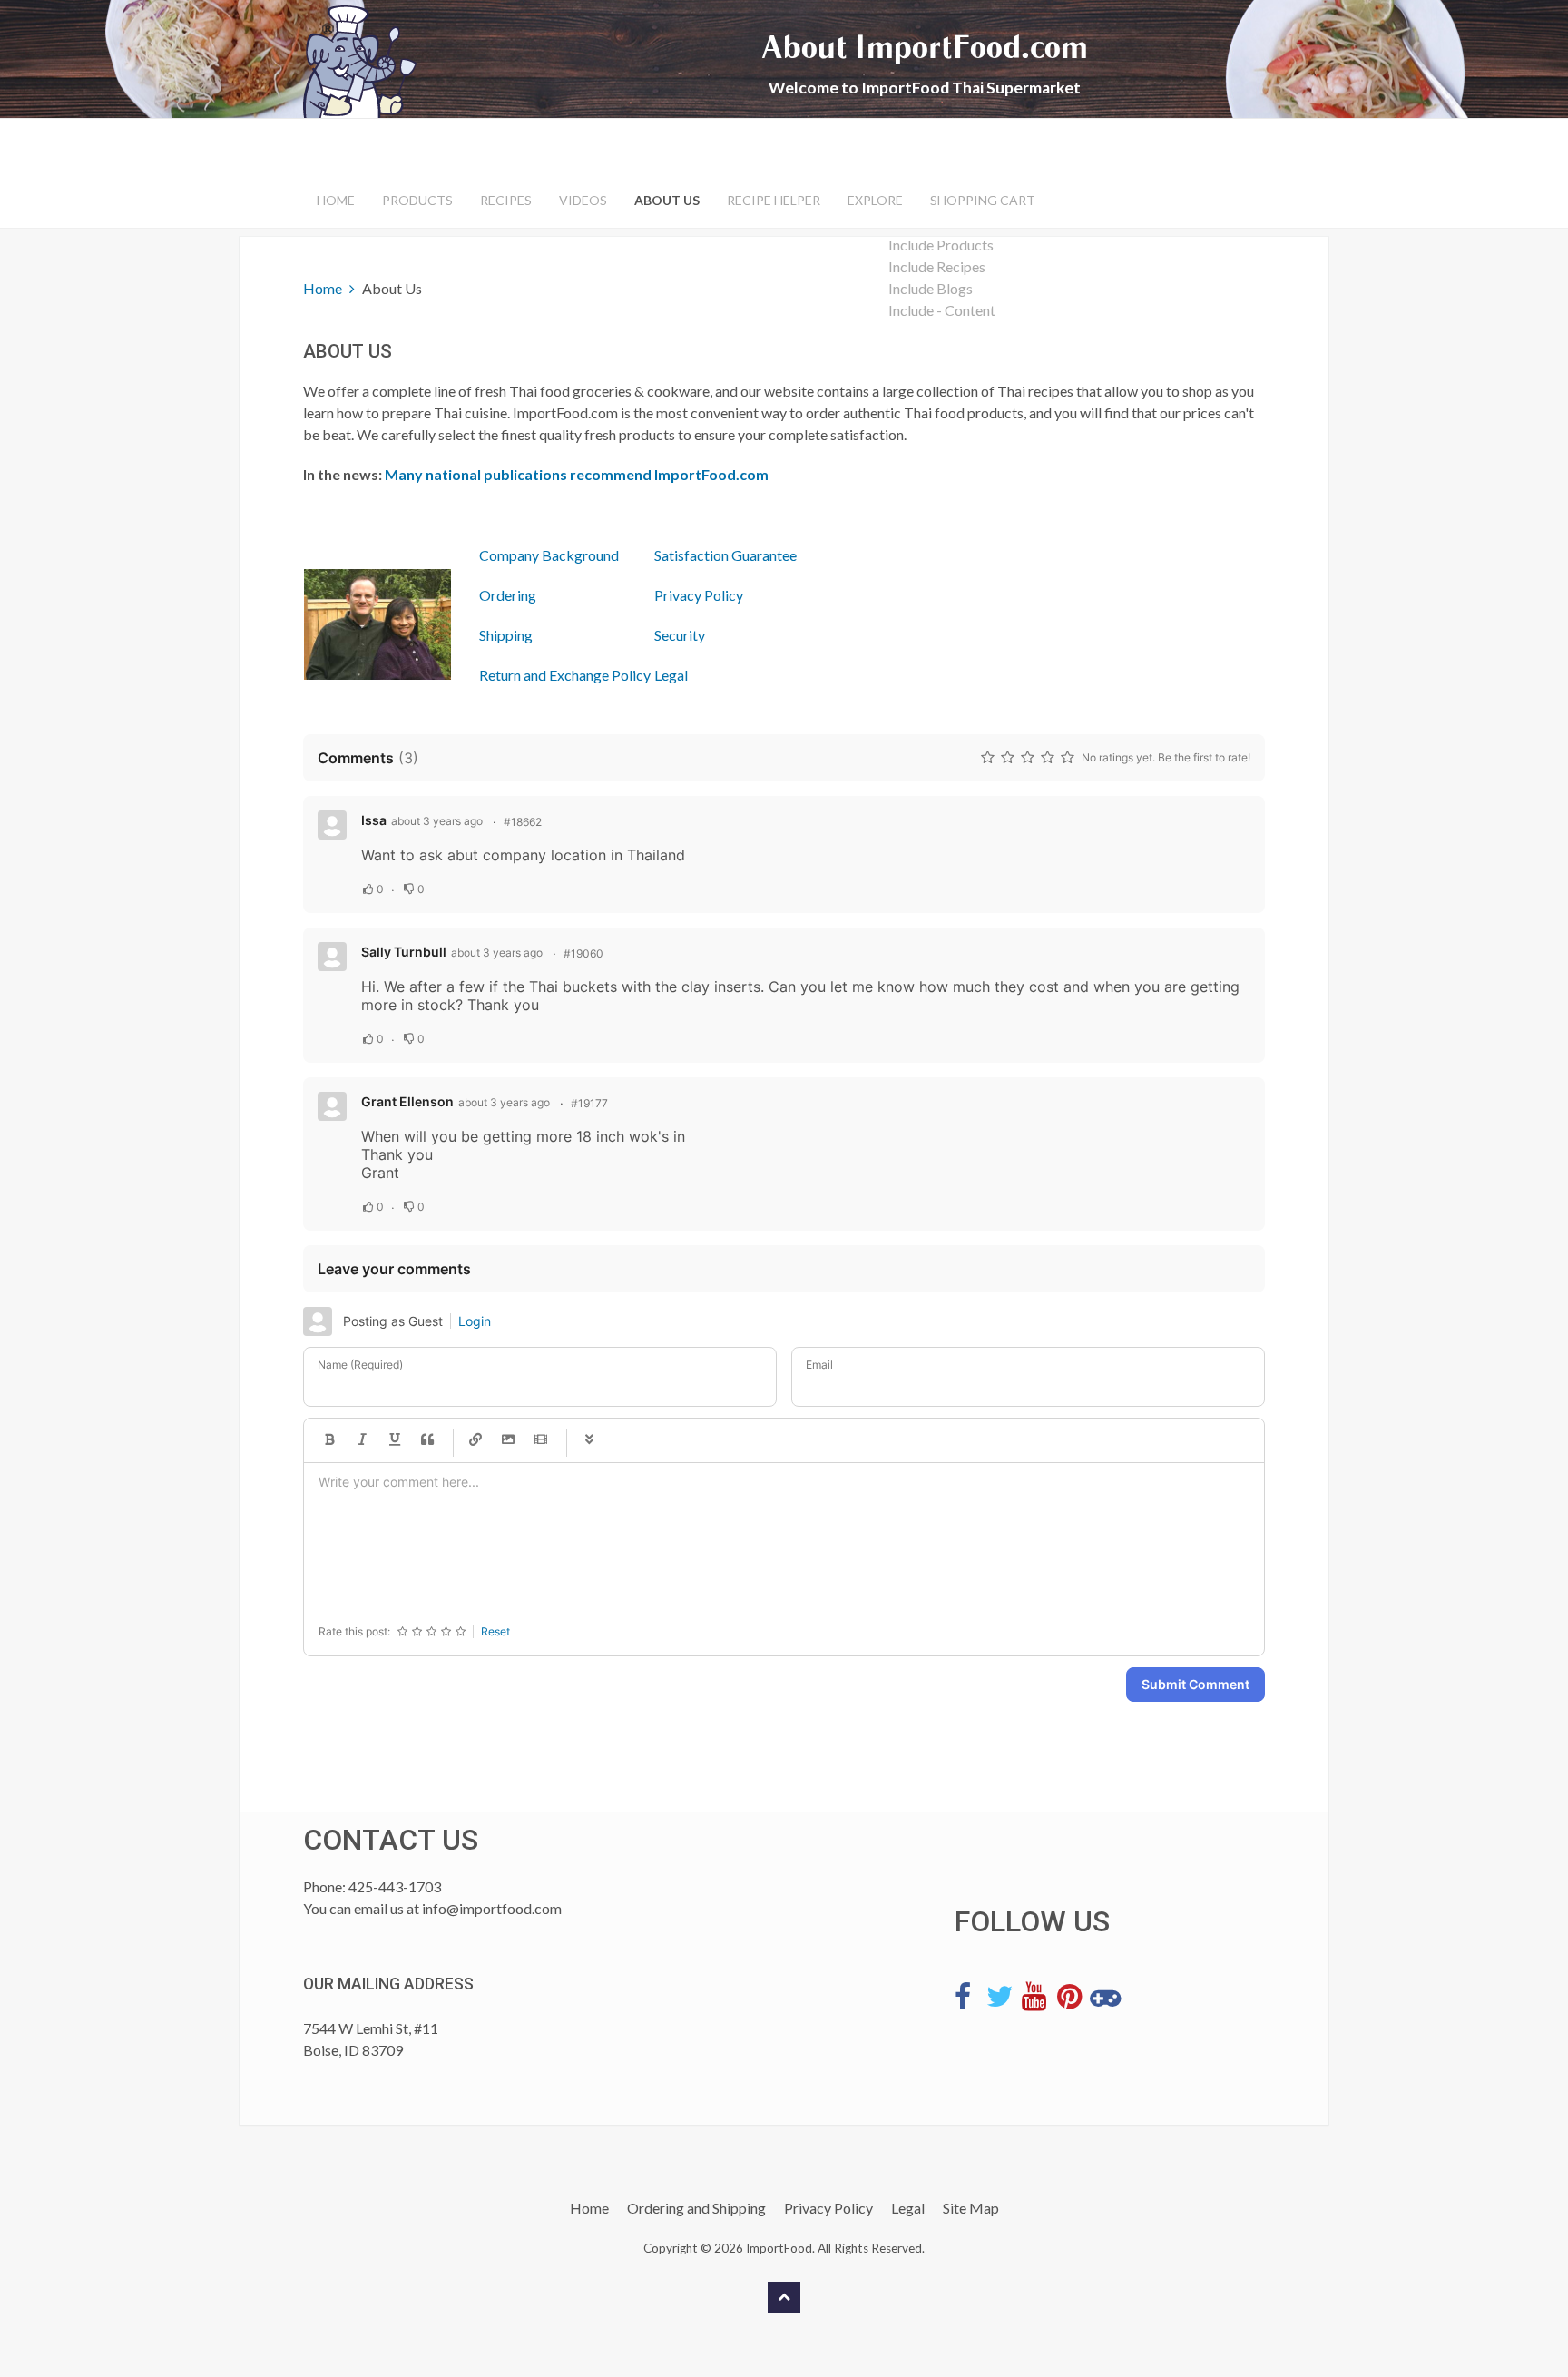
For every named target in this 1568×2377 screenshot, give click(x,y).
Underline (395, 1440)
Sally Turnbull (404, 952)
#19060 (583, 953)
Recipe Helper (774, 200)
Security (680, 635)
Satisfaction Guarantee (725, 555)
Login (475, 1321)
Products (417, 200)
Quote (427, 1440)
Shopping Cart (983, 200)
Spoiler (589, 1440)
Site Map (971, 2208)
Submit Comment (1196, 1684)
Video (541, 1440)
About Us (667, 200)
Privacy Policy (699, 595)
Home (336, 200)
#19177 (589, 1103)
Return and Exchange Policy (565, 675)
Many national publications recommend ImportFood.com (577, 474)
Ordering (508, 595)
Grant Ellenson (407, 1101)
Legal (671, 675)
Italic (362, 1440)
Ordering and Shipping (696, 2208)
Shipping (506, 635)
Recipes (506, 200)
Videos (583, 200)
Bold (329, 1440)
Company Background (549, 555)
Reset (495, 1631)
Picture (508, 1440)
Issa (374, 820)
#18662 (523, 822)
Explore (875, 200)
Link (475, 1440)
